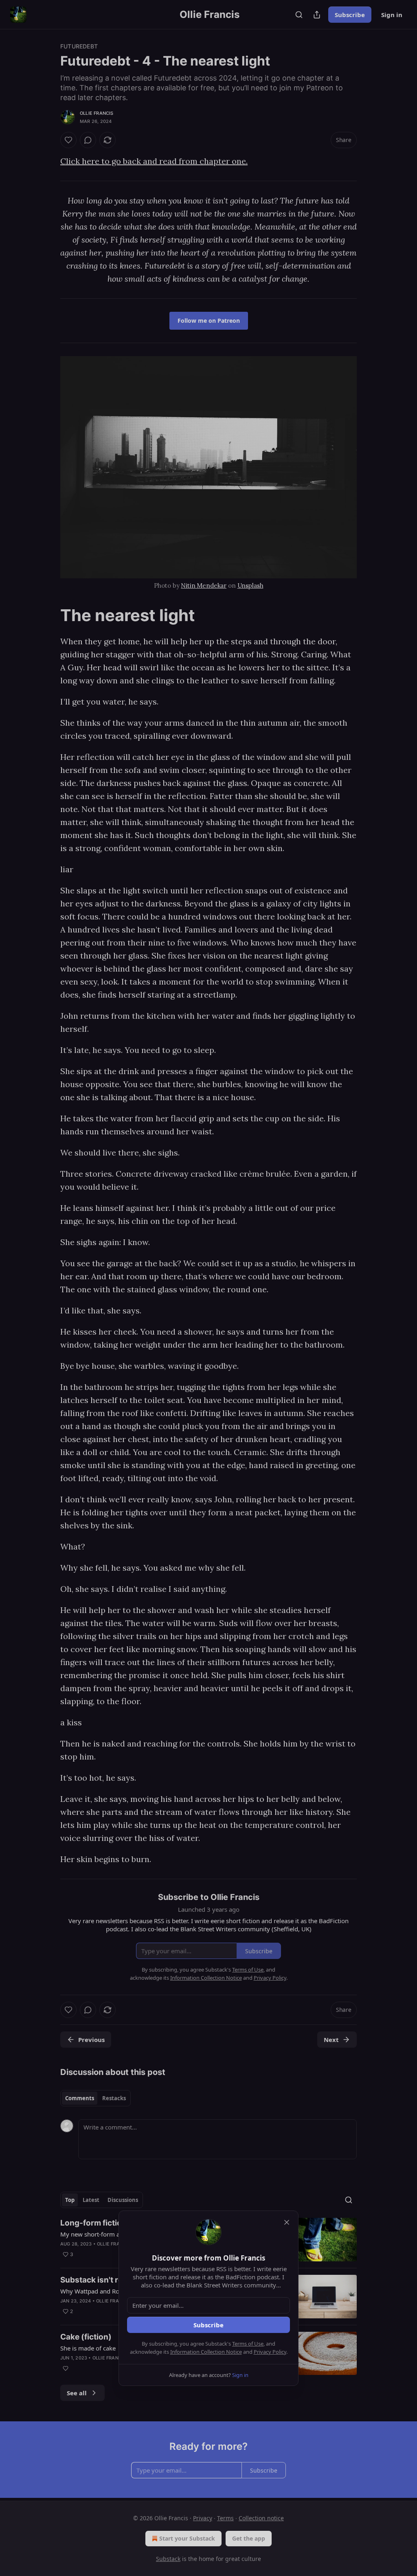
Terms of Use (248, 2344)
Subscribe (208, 2325)
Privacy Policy (270, 2352)
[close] (287, 2222)
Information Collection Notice (206, 2352)
